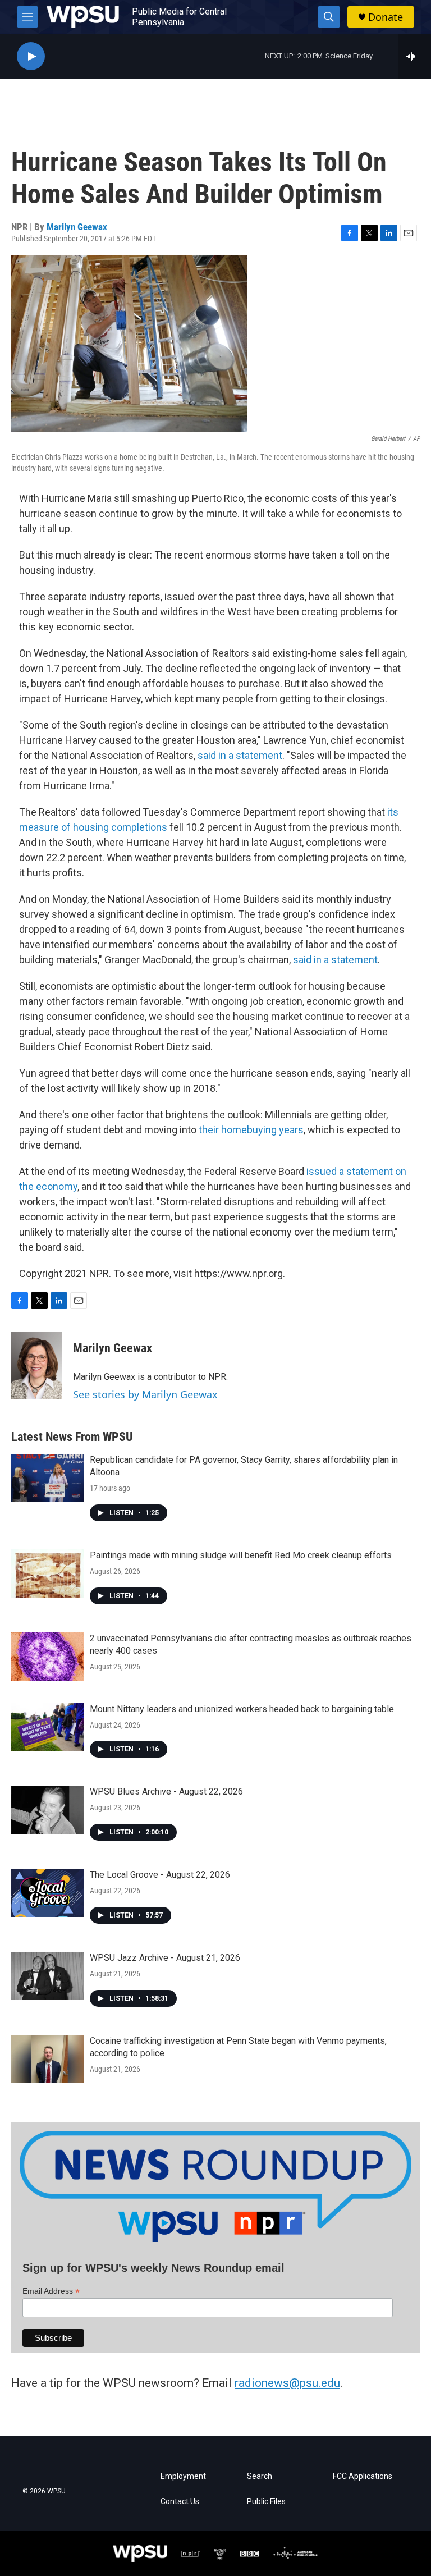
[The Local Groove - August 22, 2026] (48, 1893)
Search (260, 2476)
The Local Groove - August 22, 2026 (160, 1875)
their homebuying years (251, 1130)
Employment (183, 2476)
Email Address (51, 2291)
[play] (31, 56)
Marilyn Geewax (77, 227)
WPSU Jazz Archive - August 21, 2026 (165, 1958)
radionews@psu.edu (287, 2383)
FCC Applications (363, 2476)
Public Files (266, 2502)
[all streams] (414, 56)
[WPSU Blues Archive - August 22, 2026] (48, 1810)
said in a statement (240, 755)
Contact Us (180, 2502)
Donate (386, 17)
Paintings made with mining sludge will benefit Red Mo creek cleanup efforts (241, 1555)
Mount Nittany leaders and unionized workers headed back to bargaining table (242, 1709)
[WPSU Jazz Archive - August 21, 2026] (48, 1976)
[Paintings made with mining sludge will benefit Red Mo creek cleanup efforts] (48, 1573)
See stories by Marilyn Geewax (145, 1394)
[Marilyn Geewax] (36, 1365)
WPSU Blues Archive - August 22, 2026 (166, 1792)
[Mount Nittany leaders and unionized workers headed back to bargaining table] (48, 1727)
